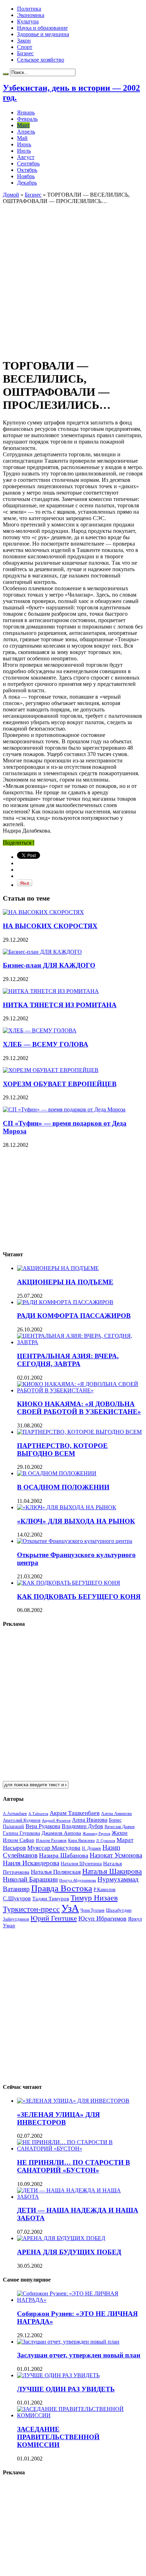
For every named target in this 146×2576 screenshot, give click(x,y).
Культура (28, 21)
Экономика (31, 15)
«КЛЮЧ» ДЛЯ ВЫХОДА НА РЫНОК (76, 1521)
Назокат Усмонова (116, 1855)
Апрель (26, 132)
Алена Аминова (116, 1814)
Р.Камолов (105, 1890)
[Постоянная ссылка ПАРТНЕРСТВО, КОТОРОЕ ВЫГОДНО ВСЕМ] (79, 1432)
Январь (26, 112)
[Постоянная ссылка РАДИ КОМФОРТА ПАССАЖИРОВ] (65, 1302)
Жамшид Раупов (96, 1833)
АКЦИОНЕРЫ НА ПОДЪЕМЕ (65, 1282)
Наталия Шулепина (81, 1864)
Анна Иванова (90, 1820)
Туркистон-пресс (31, 1909)
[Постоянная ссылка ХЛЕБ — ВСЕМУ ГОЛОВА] (40, 1030)
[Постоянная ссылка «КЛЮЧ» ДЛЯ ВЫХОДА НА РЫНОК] (67, 1507)
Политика (29, 9)
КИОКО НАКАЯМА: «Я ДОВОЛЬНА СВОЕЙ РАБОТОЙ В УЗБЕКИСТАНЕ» (79, 1408)
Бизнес (25, 53)
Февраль (27, 119)
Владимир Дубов (82, 1826)
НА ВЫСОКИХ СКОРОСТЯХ (50, 926)
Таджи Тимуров (51, 1898)
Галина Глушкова (21, 1833)
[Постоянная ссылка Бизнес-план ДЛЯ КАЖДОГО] (42, 952)
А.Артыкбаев (15, 1814)
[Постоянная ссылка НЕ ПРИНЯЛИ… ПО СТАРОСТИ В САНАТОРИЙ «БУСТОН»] (80, 2149)
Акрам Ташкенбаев (75, 1813)
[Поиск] (6, 74)
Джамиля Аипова (61, 1833)
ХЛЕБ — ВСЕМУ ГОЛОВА (46, 1044)
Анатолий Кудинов (22, 1820)
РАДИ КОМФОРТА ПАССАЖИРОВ (74, 1316)
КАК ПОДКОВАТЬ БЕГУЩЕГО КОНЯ (79, 1597)
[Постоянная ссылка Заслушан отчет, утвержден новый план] (68, 2342)
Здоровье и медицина (43, 34)
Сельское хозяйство (41, 60)
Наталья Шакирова (112, 1871)
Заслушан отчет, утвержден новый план (79, 2355)
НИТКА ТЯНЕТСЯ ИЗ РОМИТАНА (60, 1005)
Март (23, 125)
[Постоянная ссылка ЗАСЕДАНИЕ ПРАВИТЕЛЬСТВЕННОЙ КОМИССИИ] (80, 2415)
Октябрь (27, 170)
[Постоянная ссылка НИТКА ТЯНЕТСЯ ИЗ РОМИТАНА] (51, 991)
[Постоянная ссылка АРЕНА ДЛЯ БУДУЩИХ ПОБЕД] (61, 2238)
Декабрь (27, 183)
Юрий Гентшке (54, 1918)
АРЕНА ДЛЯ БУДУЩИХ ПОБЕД (69, 2252)
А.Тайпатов (38, 1814)
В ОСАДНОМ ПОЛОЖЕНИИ (63, 1487)
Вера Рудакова (43, 1826)
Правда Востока (62, 1888)
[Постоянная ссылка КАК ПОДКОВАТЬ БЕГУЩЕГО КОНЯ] (69, 1583)
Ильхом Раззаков (51, 1841)
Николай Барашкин (30, 1879)
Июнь (24, 144)
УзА (70, 1908)
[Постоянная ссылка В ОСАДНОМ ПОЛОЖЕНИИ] (57, 1473)
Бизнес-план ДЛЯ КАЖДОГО (49, 965)
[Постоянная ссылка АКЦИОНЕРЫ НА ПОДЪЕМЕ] (58, 1268)
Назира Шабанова (64, 1855)
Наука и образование (42, 28)
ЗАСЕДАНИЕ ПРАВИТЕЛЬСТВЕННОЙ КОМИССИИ (58, 2437)
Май (22, 138)
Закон (24, 41)
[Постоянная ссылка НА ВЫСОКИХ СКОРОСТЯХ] (43, 912)
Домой (11, 195)
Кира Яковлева (81, 1841)
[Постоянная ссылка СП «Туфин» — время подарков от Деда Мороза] (64, 1109)
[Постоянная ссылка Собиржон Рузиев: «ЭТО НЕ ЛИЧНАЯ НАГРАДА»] (80, 2300)
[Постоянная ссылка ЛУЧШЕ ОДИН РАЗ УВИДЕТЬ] (58, 2375)
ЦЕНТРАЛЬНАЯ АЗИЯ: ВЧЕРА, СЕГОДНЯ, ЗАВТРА (68, 1360)
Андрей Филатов (56, 1820)
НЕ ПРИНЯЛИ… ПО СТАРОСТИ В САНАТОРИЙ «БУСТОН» (74, 2166)
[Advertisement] (73, 277)
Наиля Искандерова (31, 1863)
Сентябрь (28, 164)
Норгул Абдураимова (78, 1880)
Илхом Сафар (19, 1840)
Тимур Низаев (94, 1898)
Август (26, 157)
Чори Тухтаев (92, 1910)
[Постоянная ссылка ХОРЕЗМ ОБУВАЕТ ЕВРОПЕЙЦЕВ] (51, 1070)
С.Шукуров (17, 1898)
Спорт (25, 47)
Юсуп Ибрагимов (102, 1918)
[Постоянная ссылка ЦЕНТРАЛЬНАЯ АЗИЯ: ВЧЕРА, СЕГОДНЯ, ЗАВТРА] (80, 1342)
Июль (24, 151)
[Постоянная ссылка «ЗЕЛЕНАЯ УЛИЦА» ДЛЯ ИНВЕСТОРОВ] (73, 2101)
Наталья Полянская (56, 1872)
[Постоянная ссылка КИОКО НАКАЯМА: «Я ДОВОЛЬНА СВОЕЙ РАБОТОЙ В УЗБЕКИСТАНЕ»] (80, 1390)
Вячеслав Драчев (120, 1827)
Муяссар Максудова (54, 1848)
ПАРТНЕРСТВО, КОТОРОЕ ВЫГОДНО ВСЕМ (62, 1450)
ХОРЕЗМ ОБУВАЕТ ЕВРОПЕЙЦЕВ (60, 1084)
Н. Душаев (91, 1848)
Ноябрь (26, 176)
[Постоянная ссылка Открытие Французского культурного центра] (75, 1541)
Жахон (120, 1833)
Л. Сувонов (106, 1841)
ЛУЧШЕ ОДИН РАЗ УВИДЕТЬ (66, 2389)
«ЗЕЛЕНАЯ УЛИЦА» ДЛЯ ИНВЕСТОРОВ (58, 2118)
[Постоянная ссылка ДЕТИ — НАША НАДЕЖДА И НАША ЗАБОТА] (80, 2197)
